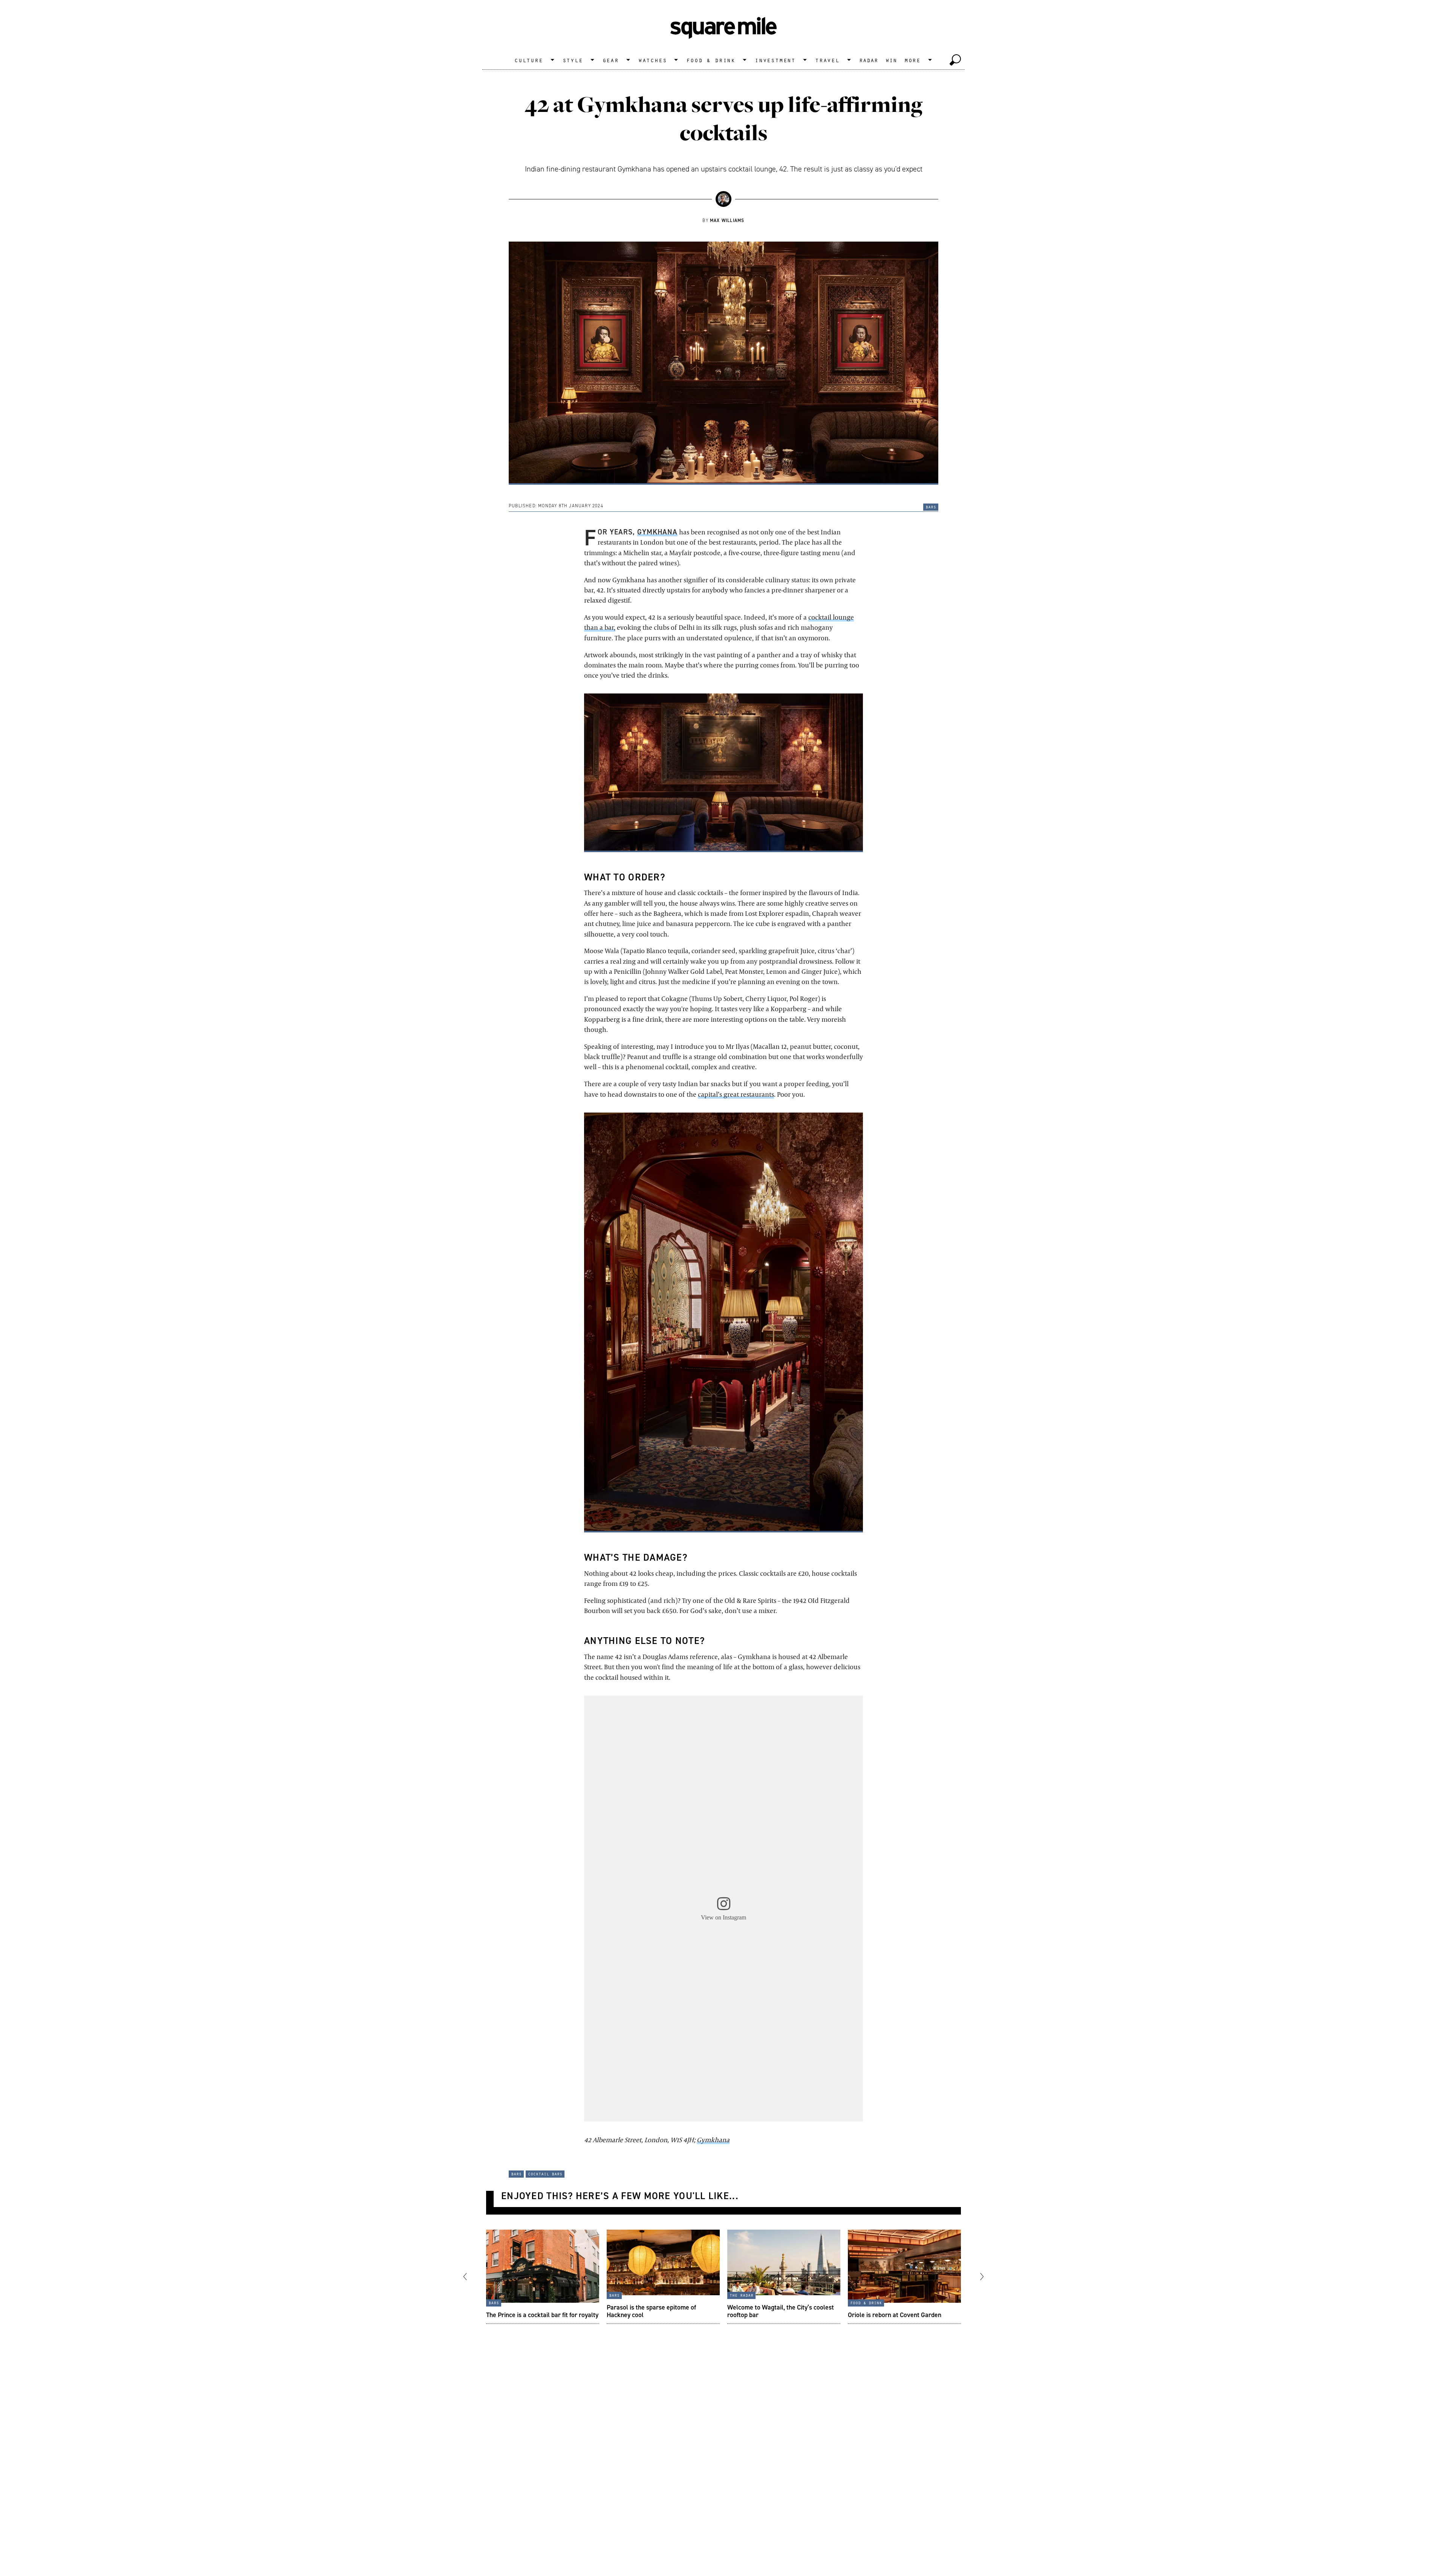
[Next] (975, 2277)
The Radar (741, 2294)
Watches (653, 60)
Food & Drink (711, 60)
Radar (869, 60)
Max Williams (727, 220)
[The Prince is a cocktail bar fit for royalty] (543, 2277)
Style (573, 60)
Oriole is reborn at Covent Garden (895, 2314)
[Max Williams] (723, 199)
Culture (529, 60)
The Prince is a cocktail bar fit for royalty (542, 2314)
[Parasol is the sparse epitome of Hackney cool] (663, 2277)
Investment (775, 60)
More (912, 60)
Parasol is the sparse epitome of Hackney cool (651, 2310)
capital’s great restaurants (736, 1094)
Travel (827, 60)
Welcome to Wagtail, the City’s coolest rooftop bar (781, 2310)
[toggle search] (955, 60)
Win (891, 60)
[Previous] (472, 2277)
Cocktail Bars (545, 2173)
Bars (931, 507)
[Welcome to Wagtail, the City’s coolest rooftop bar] (784, 2277)
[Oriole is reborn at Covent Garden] (904, 2277)
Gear (611, 60)
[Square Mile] (723, 28)
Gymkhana (658, 532)
